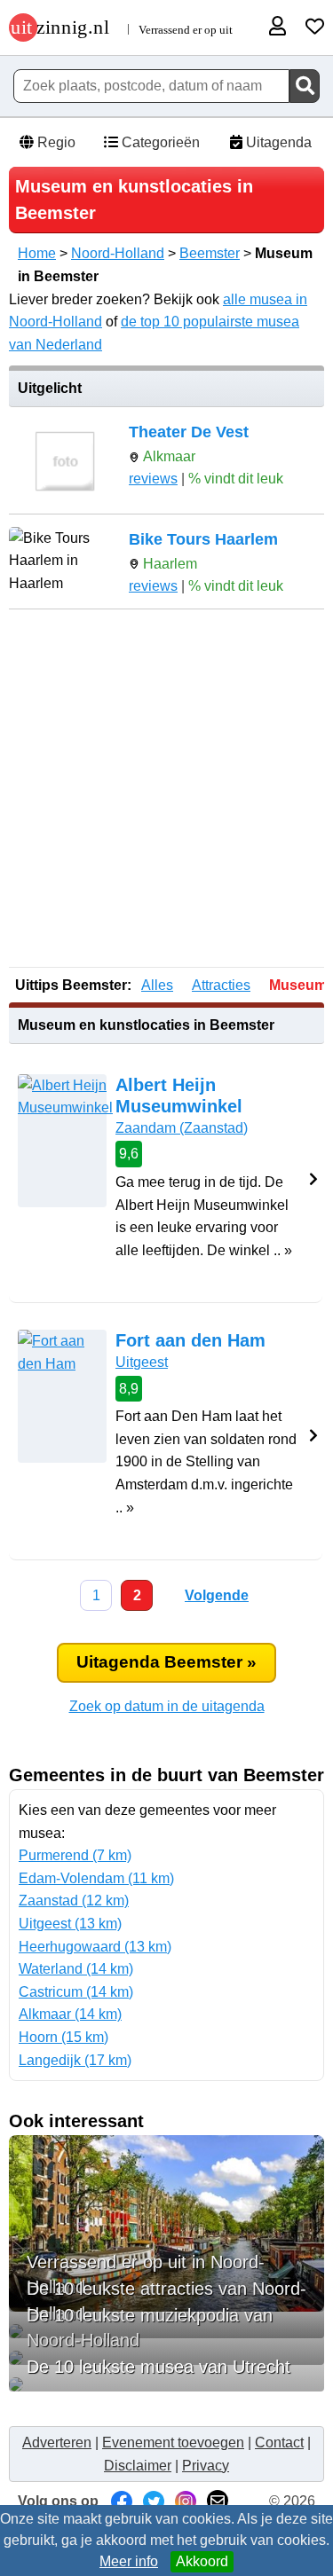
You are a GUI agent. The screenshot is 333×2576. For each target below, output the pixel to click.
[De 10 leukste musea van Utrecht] (166, 2384)
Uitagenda (277, 142)
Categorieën (159, 142)
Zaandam (182, 1128)
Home (37, 253)
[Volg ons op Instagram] (186, 2501)
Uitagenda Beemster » (166, 1662)
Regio (55, 142)
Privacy (206, 2466)
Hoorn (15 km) (63, 2037)
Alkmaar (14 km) (70, 2014)
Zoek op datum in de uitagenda (167, 1706)
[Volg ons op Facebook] (122, 2501)
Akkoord (202, 2561)
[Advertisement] (166, 790)
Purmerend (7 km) (75, 1855)
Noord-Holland (118, 253)
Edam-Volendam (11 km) (96, 1878)
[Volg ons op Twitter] (154, 2501)
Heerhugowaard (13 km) (95, 1947)
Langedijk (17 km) (75, 2060)
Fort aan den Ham (190, 1340)
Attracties (221, 985)
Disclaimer (138, 2466)
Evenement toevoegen (173, 2442)
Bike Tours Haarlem (203, 539)
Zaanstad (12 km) (74, 1901)
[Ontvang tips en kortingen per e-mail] (218, 2501)
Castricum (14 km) (76, 1992)
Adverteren (57, 2442)
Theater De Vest (189, 432)
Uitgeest (142, 1362)
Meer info (129, 2561)
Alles (157, 985)
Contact (279, 2442)
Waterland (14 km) (76, 1969)
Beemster (210, 253)
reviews (153, 479)
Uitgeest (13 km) (70, 1924)
